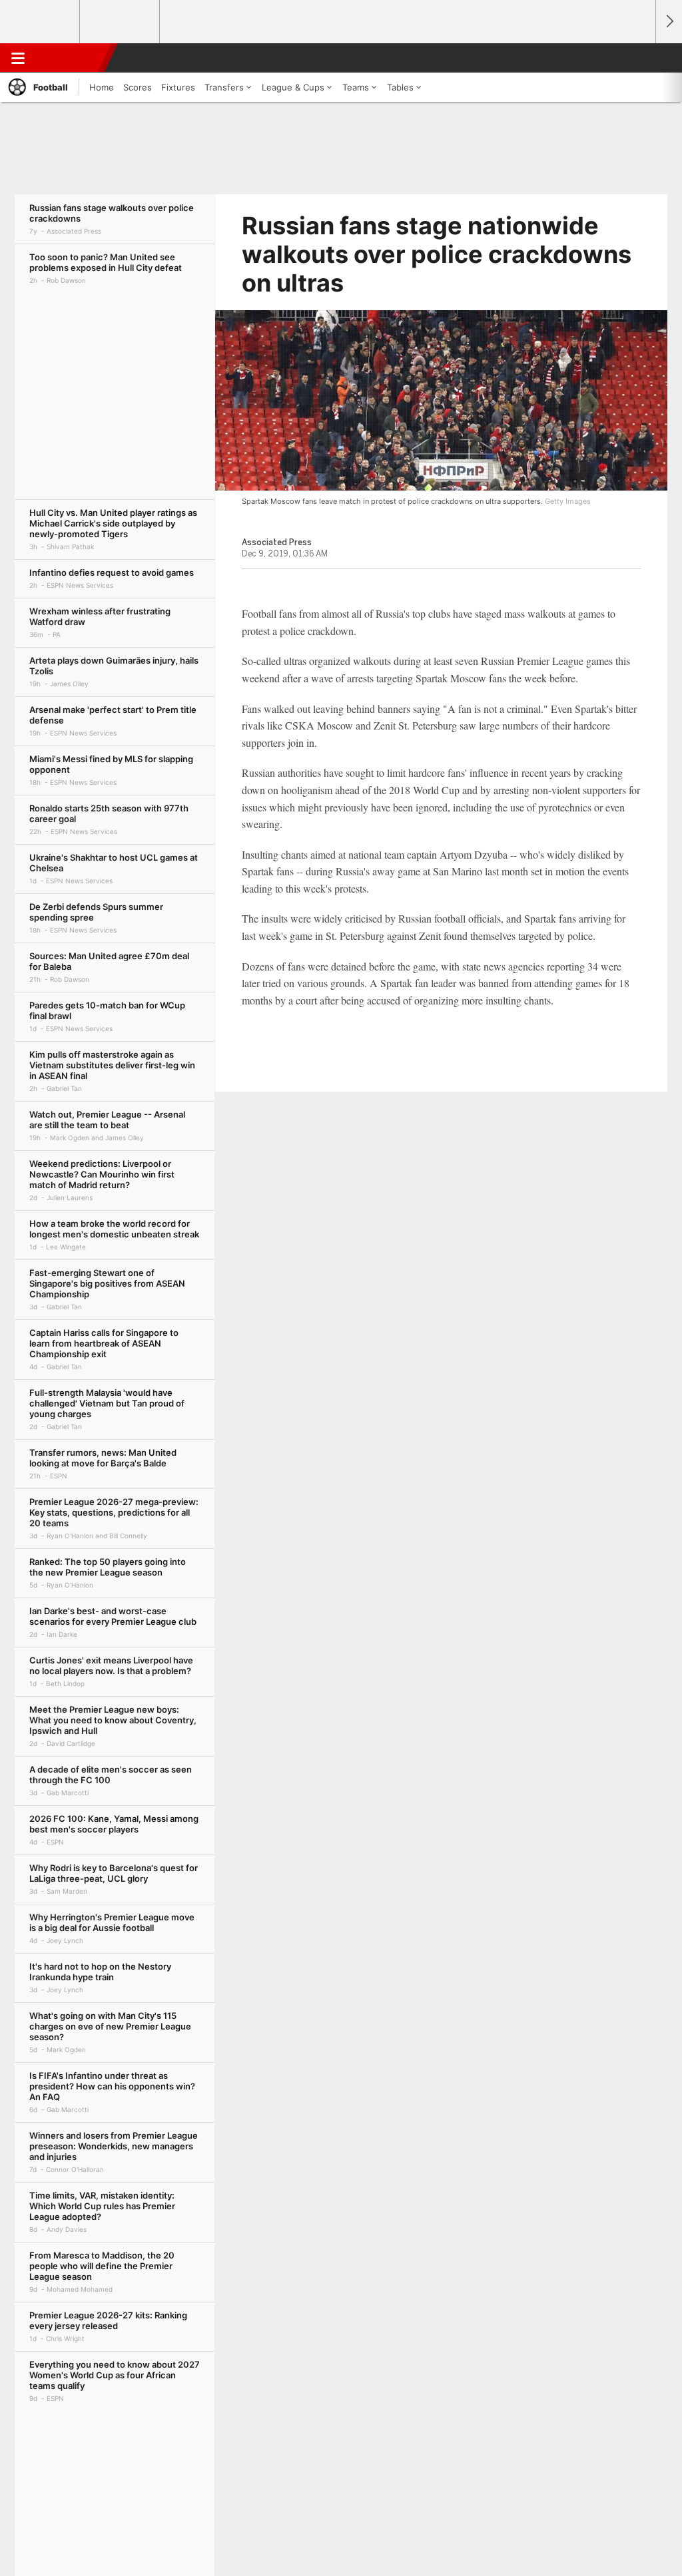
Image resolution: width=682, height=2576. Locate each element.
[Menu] (18, 58)
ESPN (71, 58)
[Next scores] (669, 22)
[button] (639, 58)
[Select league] (41, 22)
